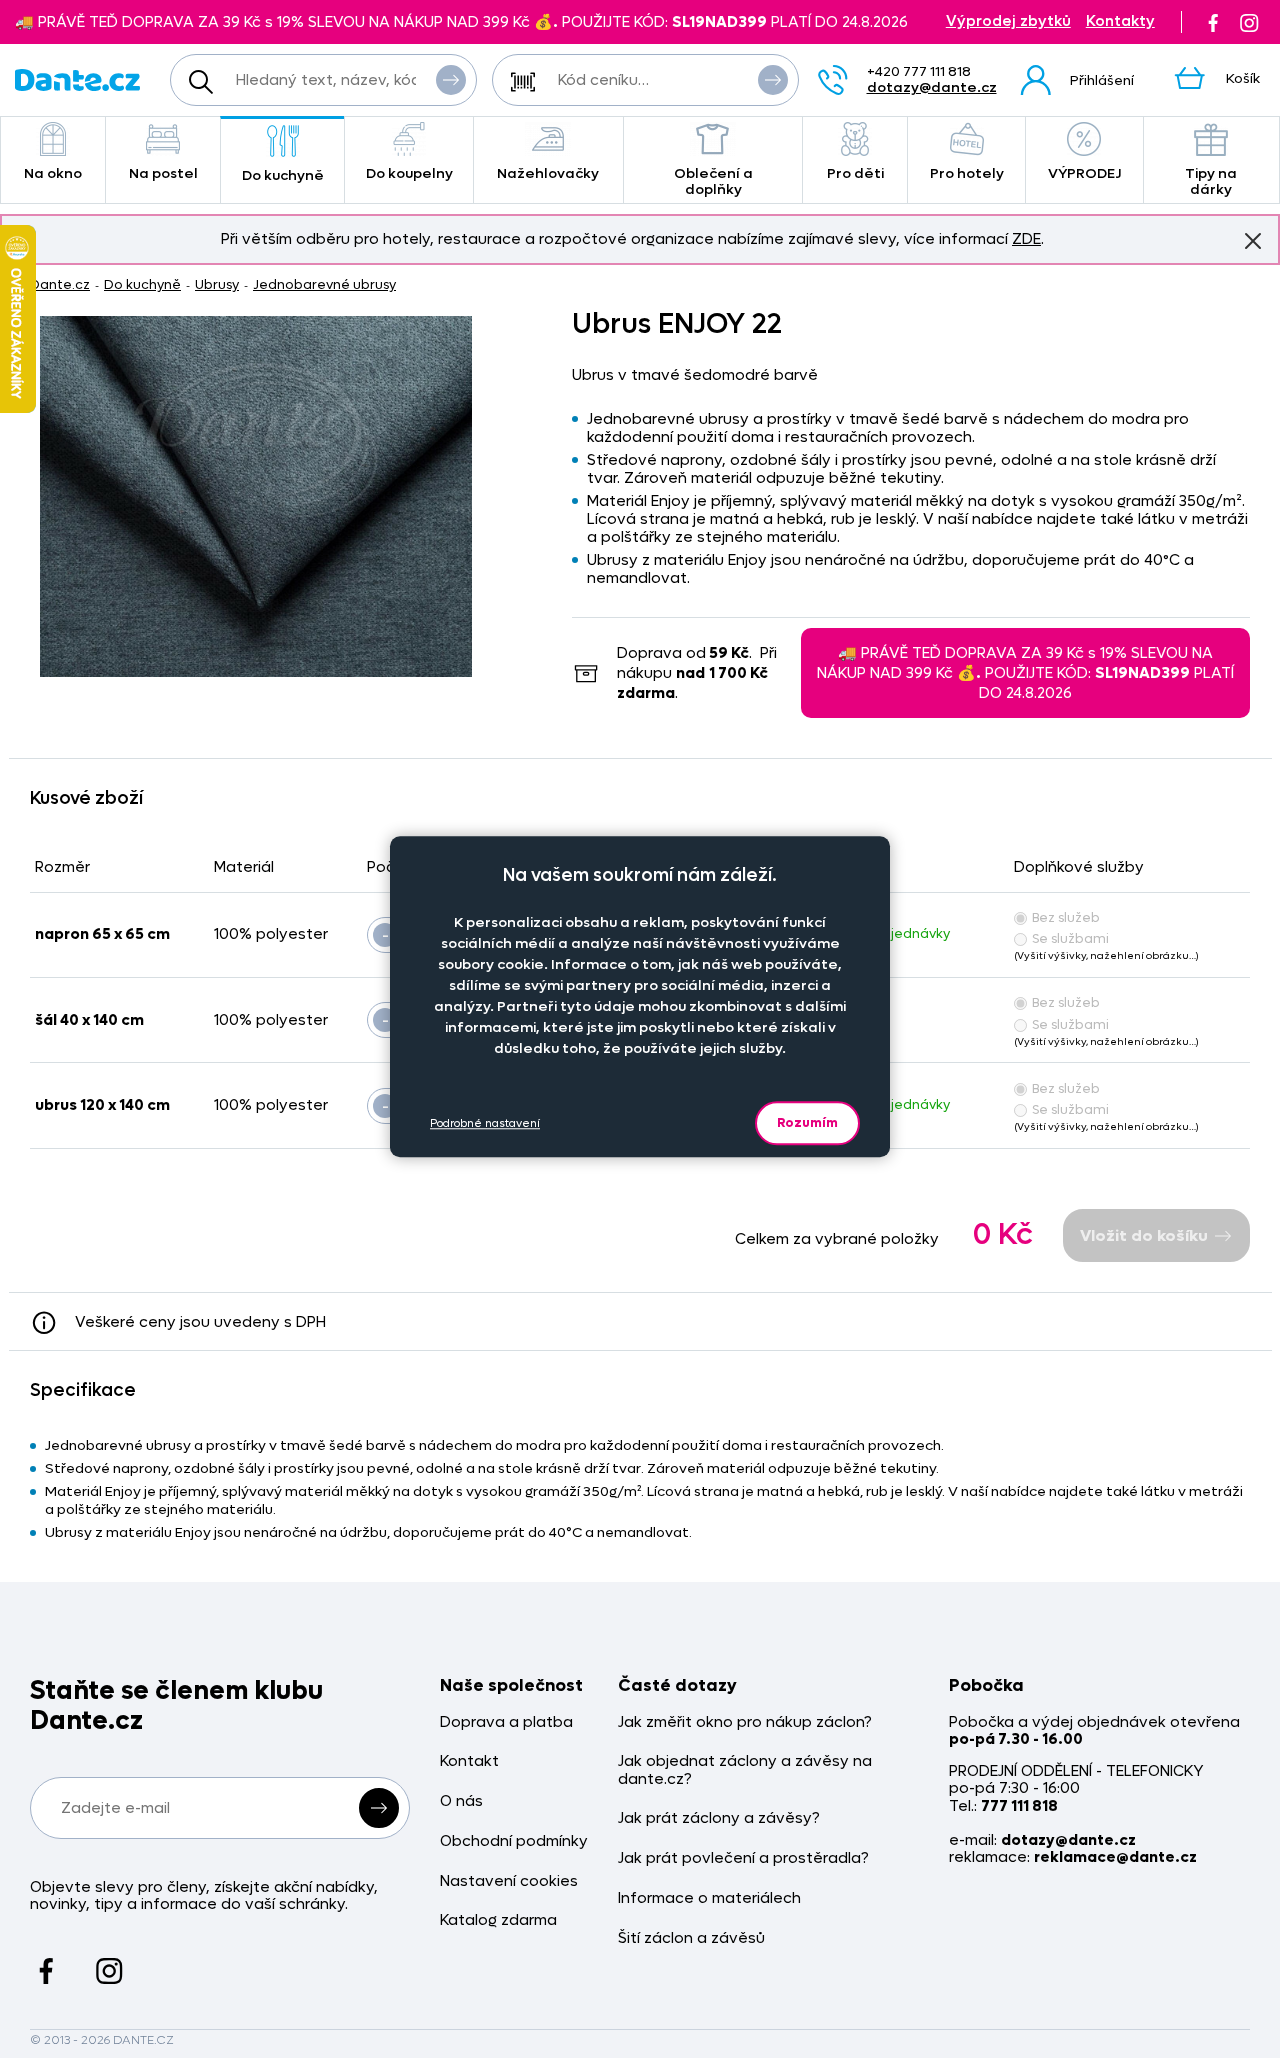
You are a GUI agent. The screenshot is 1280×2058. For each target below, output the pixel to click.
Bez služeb (1066, 917)
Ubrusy (217, 284)
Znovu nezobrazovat (1253, 241)
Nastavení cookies (509, 1881)
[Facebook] (1213, 22)
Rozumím (807, 1122)
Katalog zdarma (498, 1920)
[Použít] (773, 80)
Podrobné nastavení (485, 1123)
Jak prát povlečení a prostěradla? (743, 1858)
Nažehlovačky (548, 173)
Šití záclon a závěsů (691, 1938)
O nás (461, 1801)
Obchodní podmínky (514, 1841)
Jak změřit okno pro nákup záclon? (745, 1722)
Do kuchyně (283, 175)
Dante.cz (60, 284)
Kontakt (469, 1761)
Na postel (163, 173)
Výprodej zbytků (1008, 21)
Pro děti (855, 173)
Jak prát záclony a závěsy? (719, 1818)
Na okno (53, 173)
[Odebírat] (379, 1808)
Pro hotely (967, 173)
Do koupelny (409, 173)
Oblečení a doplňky (713, 181)
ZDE (1026, 239)
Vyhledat (451, 80)
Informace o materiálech (709, 1898)
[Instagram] (1249, 22)
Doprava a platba (506, 1722)
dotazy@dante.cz (932, 87)
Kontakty (1120, 21)
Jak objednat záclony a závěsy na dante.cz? (745, 1770)
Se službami (1070, 938)
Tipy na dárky (1211, 181)
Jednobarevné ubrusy (324, 284)
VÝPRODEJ (1084, 173)
